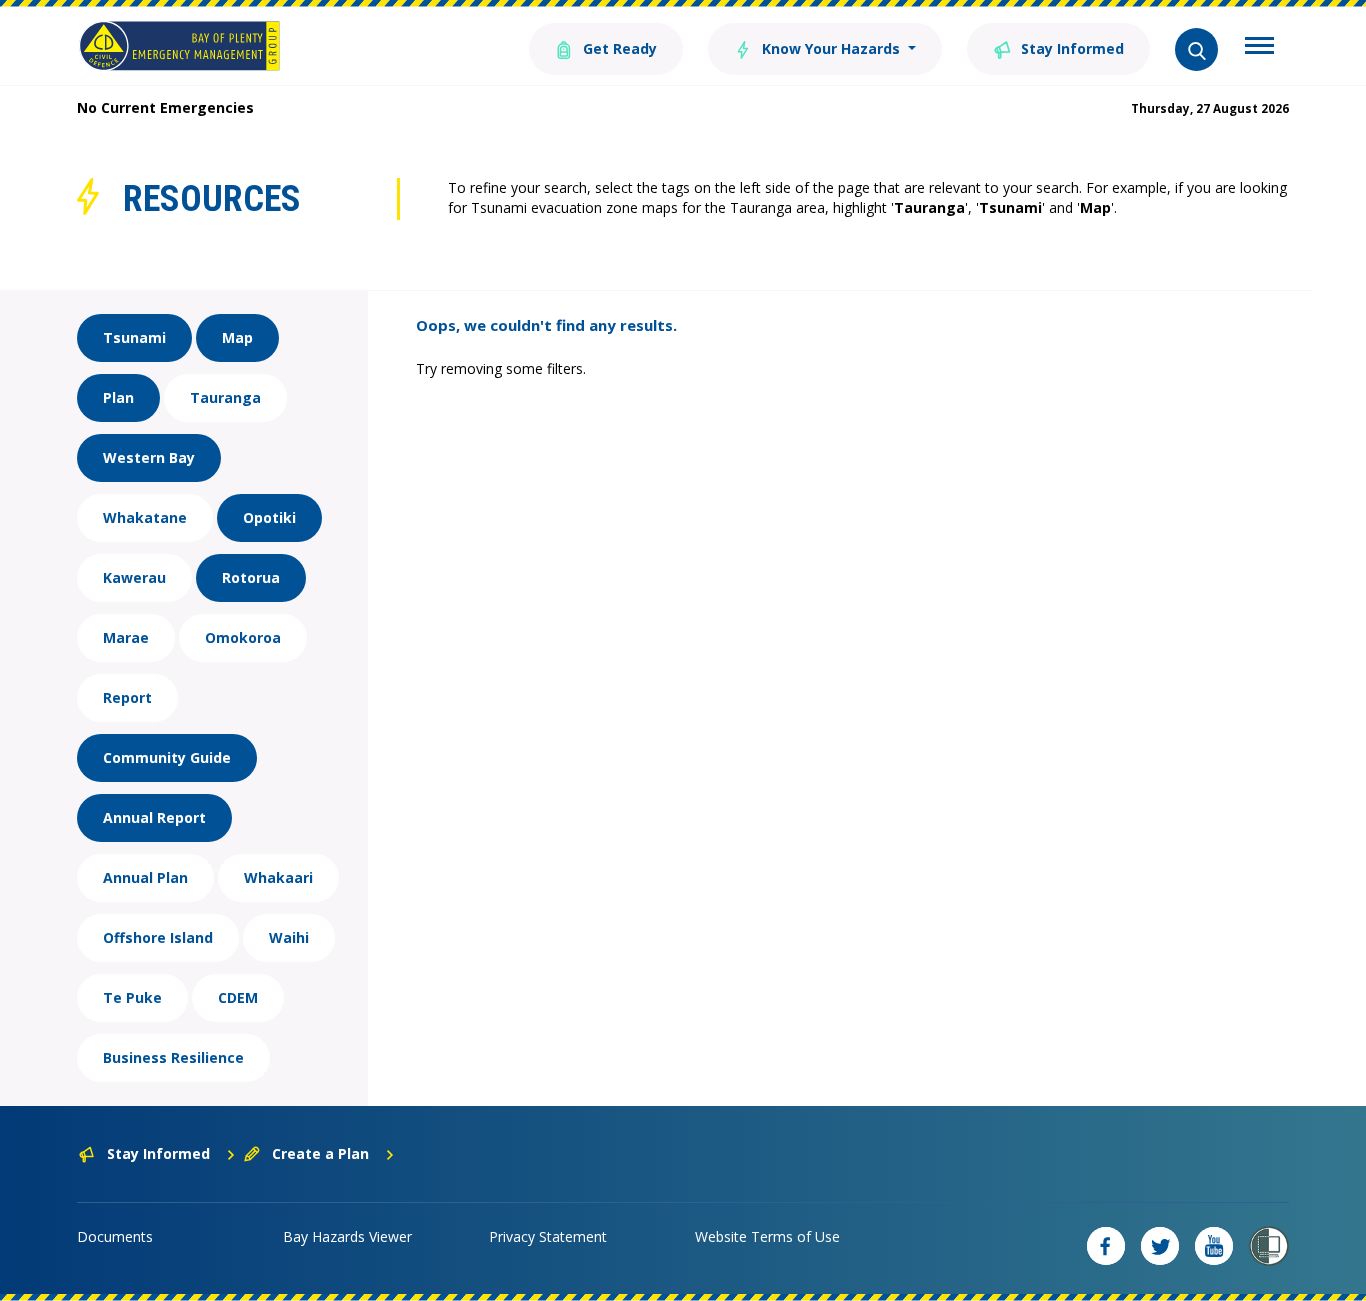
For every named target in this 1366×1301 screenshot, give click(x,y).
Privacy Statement (548, 1236)
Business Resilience (173, 1057)
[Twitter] (1160, 1246)
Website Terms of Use (767, 1236)
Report (127, 697)
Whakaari (278, 877)
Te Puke (132, 997)
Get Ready (618, 48)
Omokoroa (243, 637)
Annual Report (154, 817)
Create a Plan (320, 1153)
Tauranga (225, 397)
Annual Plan (145, 877)
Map (237, 337)
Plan (118, 397)
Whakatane (145, 517)
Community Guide (167, 757)
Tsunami (134, 337)
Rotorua (251, 577)
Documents (115, 1236)
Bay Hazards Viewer (347, 1236)
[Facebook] (1106, 1246)
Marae (126, 637)
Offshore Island (158, 937)
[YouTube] (1214, 1246)
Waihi (289, 937)
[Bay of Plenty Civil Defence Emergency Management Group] (179, 46)
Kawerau (134, 577)
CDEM (238, 997)
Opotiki (269, 517)
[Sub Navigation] (1259, 48)
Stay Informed (1070, 48)
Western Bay (149, 457)
